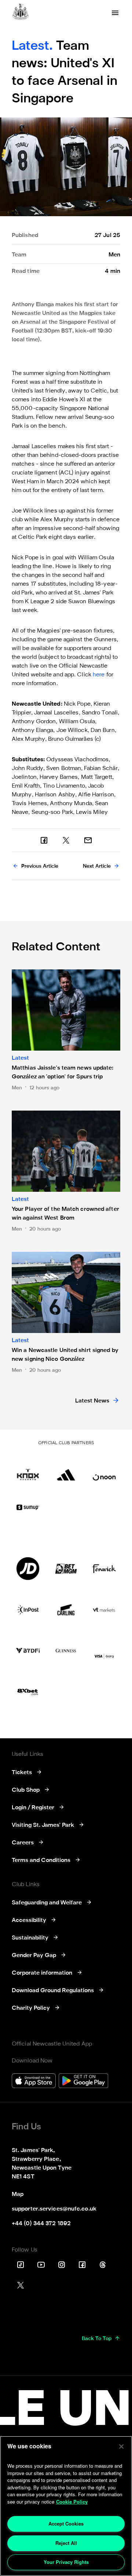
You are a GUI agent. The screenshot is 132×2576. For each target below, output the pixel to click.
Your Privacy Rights (66, 2562)
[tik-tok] (21, 2265)
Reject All (66, 2543)
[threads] (103, 2265)
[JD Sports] (28, 1569)
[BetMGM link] (66, 1569)
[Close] (121, 2447)
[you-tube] (41, 2265)
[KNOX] (28, 1469)
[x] (66, 840)
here (99, 675)
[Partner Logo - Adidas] (66, 1469)
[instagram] (62, 2265)
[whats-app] (88, 840)
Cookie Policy (72, 2502)
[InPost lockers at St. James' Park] (28, 1610)
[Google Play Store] (83, 2082)
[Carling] (66, 1610)
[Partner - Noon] (104, 1469)
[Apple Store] (34, 2082)
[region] (66, 2506)
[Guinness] (66, 1651)
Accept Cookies (66, 2524)
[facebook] (44, 840)
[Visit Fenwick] (104, 1569)
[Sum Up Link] (28, 1507)
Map (18, 2194)
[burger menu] (115, 13)
